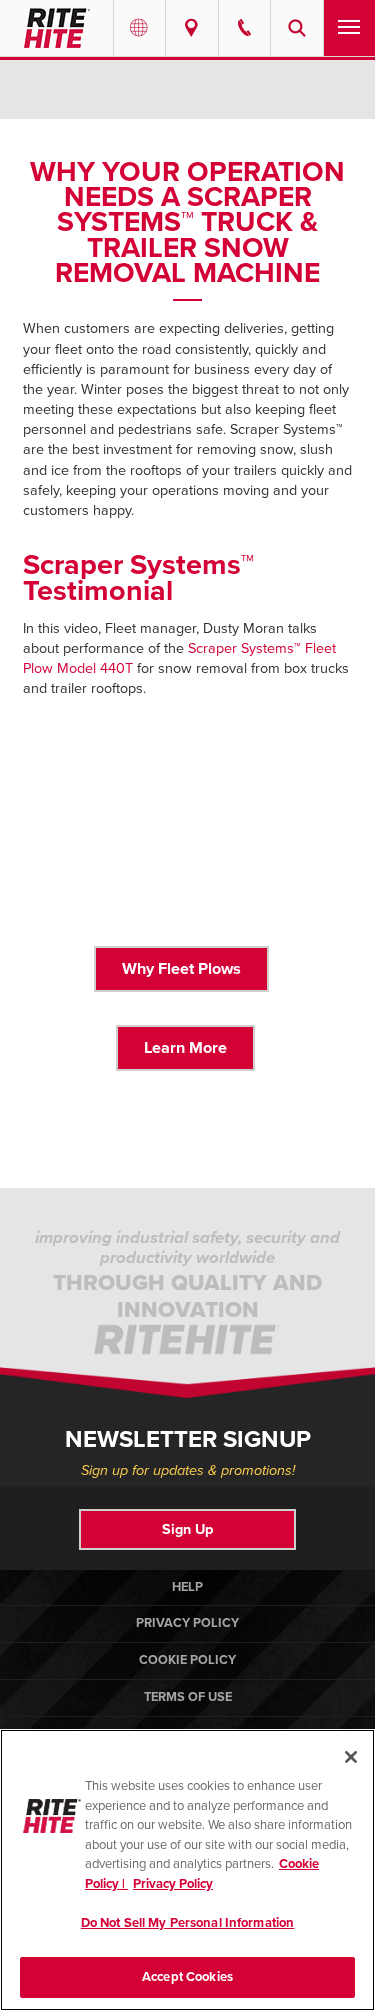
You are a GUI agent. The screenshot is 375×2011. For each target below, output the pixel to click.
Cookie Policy (187, 1660)
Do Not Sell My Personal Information (188, 1923)
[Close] (351, 1757)
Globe (140, 28)
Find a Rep (192, 28)
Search (297, 28)
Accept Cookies (187, 1977)
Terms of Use (188, 1697)
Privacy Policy (187, 1623)
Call (245, 28)
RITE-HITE (56, 28)
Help (187, 1587)
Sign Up (187, 1529)
